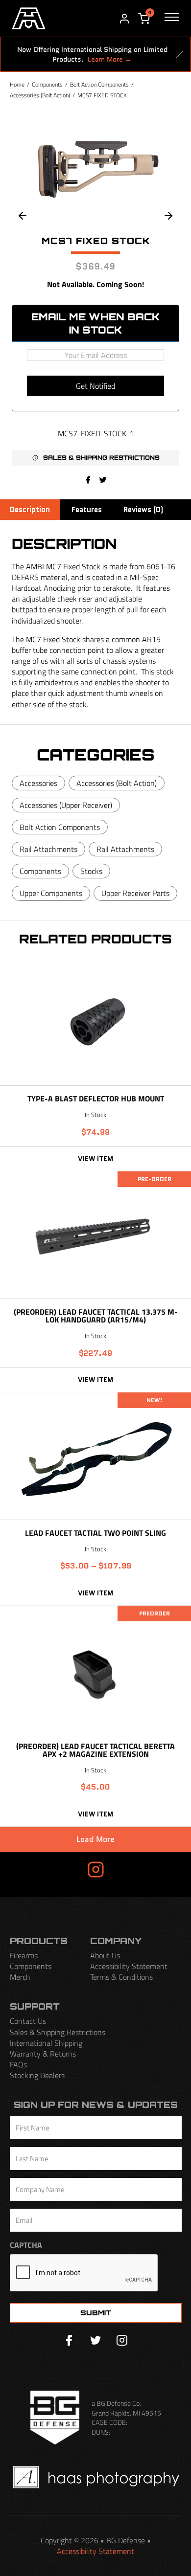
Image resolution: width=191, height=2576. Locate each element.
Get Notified (95, 386)
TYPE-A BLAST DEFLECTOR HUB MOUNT (96, 1098)
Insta (68, 1869)
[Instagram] (122, 2340)
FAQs (18, 2064)
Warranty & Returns (43, 2054)
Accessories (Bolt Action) (40, 95)
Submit (96, 2313)
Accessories (38, 783)
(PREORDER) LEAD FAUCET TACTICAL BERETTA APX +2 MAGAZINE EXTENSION (95, 1750)
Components (47, 84)
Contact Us (28, 2021)
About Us (105, 1955)
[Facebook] (88, 480)
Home (17, 84)
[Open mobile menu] (172, 19)
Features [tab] (87, 510)
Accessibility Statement (129, 1966)
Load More (95, 1839)
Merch (20, 1977)
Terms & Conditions (121, 1977)
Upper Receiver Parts (135, 893)
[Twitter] (95, 2340)
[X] (103, 480)
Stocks (91, 871)
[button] (95, 458)
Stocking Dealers (37, 2075)
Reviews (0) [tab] (143, 510)
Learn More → (110, 59)
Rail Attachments (48, 849)
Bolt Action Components (99, 84)
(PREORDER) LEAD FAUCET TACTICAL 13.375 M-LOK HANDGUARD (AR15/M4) (96, 1316)
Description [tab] (30, 510)
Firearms (24, 1955)
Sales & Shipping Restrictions (58, 2032)
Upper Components (51, 893)
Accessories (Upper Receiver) (66, 805)
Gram (124, 1869)
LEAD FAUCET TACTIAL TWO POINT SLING (95, 1533)
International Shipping (46, 2043)
